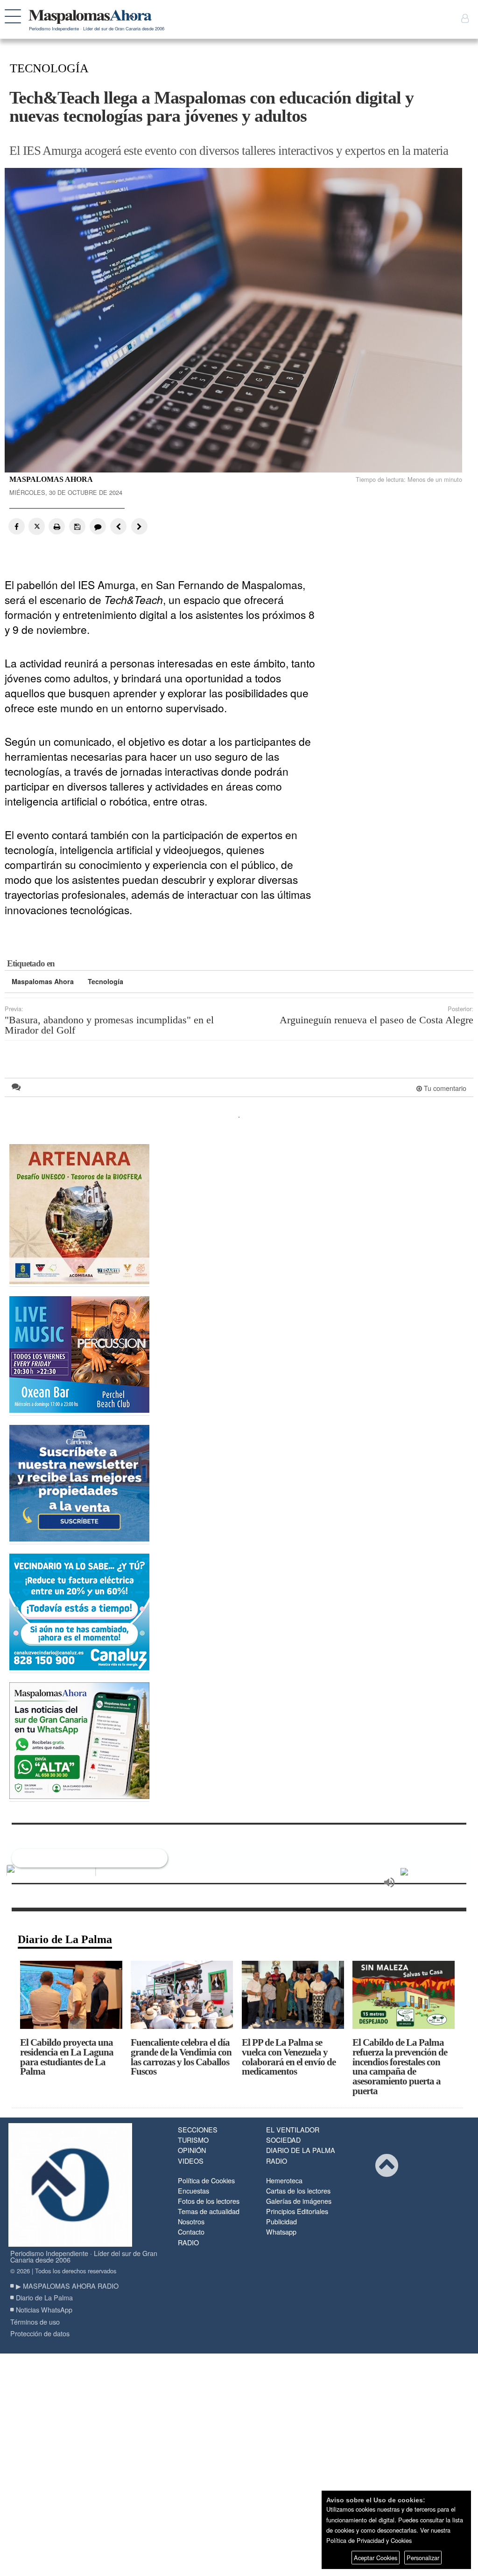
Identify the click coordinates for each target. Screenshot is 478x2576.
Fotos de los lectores (209, 2201)
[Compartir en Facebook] (17, 526)
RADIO (277, 2161)
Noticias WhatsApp (44, 2309)
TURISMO (193, 2140)
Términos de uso (35, 2322)
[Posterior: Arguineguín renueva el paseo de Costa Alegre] (137, 526)
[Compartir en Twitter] (37, 526)
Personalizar (423, 2558)
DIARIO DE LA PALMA (301, 2150)
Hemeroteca (284, 2180)
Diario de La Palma (65, 1939)
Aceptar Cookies (376, 2558)
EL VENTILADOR (293, 2129)
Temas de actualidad (209, 2211)
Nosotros (191, 2221)
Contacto (191, 2232)
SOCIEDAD (283, 2140)
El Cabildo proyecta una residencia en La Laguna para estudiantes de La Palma (67, 2057)
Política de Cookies (206, 2180)
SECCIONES (198, 2129)
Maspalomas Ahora (43, 981)
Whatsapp (281, 2232)
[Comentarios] (97, 526)
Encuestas (193, 2191)
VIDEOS (191, 2161)
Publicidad (281, 2221)
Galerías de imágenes (299, 2201)
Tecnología (105, 981)
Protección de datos (40, 2333)
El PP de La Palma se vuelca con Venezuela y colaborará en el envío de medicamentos (289, 2057)
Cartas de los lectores (298, 2191)
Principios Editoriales (297, 2211)
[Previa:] (117, 526)
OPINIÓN (192, 2150)
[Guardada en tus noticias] (77, 526)
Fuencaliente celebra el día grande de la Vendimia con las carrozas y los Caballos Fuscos (181, 2057)
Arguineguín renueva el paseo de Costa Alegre (376, 1020)
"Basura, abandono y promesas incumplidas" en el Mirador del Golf (109, 1025)
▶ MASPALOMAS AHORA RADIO (67, 2286)
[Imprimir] (57, 526)
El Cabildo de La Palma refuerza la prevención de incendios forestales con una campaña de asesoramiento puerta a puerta (400, 2066)
